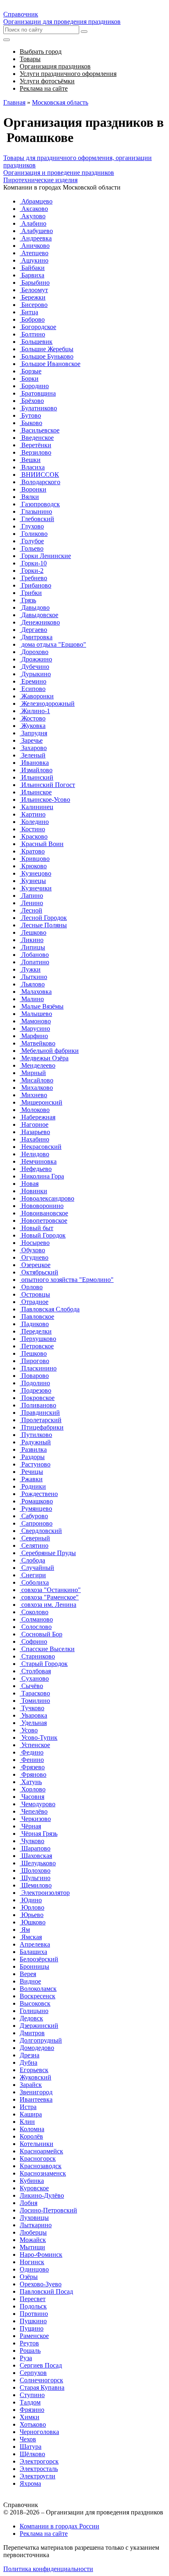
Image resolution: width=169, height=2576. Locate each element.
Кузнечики (36, 888)
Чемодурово (38, 1804)
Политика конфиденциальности (48, 2569)
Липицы (32, 947)
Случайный (37, 1568)
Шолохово (35, 1870)
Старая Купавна (42, 2387)
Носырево (35, 1243)
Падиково (34, 1324)
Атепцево (34, 253)
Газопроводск (40, 504)
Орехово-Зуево (41, 2284)
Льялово (32, 984)
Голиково (34, 534)
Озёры (29, 2277)
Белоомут (34, 290)
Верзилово (35, 452)
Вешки (30, 460)
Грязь (28, 600)
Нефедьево (36, 1169)
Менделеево (38, 1065)
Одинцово (34, 2269)
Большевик (36, 342)
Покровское (37, 1398)
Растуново (35, 1464)
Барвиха (32, 275)
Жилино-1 (35, 711)
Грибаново (35, 585)
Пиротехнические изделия (40, 180)
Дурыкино (35, 674)
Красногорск (38, 2158)
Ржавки (31, 1479)
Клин (27, 2122)
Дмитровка (36, 637)
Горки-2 (32, 571)
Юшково (33, 1922)
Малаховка (36, 992)
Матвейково (38, 1043)
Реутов (29, 2343)
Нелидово (34, 1154)
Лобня (29, 2203)
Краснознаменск (43, 2173)
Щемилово (36, 1885)
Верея (28, 1974)
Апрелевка (35, 1944)
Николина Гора (42, 1176)
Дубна (29, 2062)
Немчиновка (38, 1161)
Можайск (33, 2240)
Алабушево (36, 231)
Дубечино (34, 667)
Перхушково (38, 1339)
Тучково (32, 1708)
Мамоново (35, 1021)
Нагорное (34, 1124)
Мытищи (32, 2247)
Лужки (30, 969)
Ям (25, 1930)
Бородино (34, 386)
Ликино (32, 940)
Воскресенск (38, 1996)
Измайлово (36, 770)
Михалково (36, 1088)
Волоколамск (38, 1989)
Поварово (34, 1376)
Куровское (34, 2188)
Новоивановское (44, 1213)
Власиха (32, 467)
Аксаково (34, 209)
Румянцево (36, 1509)
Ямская (31, 1937)
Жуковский (35, 2077)
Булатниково (38, 408)
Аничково (35, 246)
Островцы (35, 1294)
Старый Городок (44, 1664)
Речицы (31, 1472)
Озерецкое (35, 1265)
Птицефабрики (42, 1427)
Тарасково (35, 1693)
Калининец (37, 807)
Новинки (33, 1191)
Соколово (34, 1612)
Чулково (32, 1841)
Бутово (30, 415)
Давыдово (35, 607)
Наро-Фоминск (41, 2255)
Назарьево (35, 1132)
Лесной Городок (43, 918)
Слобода (32, 1560)
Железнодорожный (47, 703)
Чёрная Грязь (39, 1834)
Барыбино (35, 283)
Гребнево (33, 578)
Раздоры (32, 1457)
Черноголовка (39, 2432)
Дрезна (30, 2055)
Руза (26, 2358)
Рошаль (30, 2351)
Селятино (34, 1545)
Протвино (34, 2314)
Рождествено (39, 1494)
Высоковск (35, 2003)
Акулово (33, 216)
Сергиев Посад (41, 2365)
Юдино (31, 1900)
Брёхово (32, 401)
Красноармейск (41, 2151)
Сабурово (34, 1516)
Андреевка (36, 238)
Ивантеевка (36, 2099)
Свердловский (41, 1531)
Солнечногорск (41, 2380)
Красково (34, 836)
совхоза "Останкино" (50, 1590)
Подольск (33, 2306)
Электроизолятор (45, 1893)
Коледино (34, 822)
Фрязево (32, 1767)
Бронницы (34, 1966)
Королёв (31, 2136)
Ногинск (32, 2262)
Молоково (35, 1110)
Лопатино (34, 962)
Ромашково (36, 1501)
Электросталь (39, 2469)
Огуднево (34, 1257)
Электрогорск (39, 2461)
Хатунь (31, 1782)
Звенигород (36, 2092)
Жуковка (33, 726)
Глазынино (36, 511)
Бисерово (34, 305)
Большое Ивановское (50, 364)
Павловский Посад (46, 2291)
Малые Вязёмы (42, 1006)
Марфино (34, 1036)
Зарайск (31, 2085)
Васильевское (40, 430)
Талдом (30, 2402)
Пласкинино (38, 1368)
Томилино (35, 1701)
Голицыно (34, 2011)
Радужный (35, 1442)
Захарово (33, 748)
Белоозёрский (39, 1959)
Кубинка (32, 2181)
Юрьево (32, 1915)
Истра (28, 2107)
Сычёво (31, 1686)
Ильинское (36, 792)
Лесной (31, 910)
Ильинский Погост (47, 785)
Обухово (32, 1250)
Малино (32, 999)
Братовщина (38, 393)
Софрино (33, 1641)
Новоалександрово (47, 1198)
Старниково (37, 1656)
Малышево (36, 1014)
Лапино (31, 896)
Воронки (33, 489)
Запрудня (33, 733)
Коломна (32, 2129)
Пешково (33, 1353)
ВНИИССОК (39, 475)
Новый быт (37, 1228)
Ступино (32, 2395)
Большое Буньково (47, 356)
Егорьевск (34, 2070)
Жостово (33, 718)
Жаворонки (37, 696)
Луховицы (34, 2218)
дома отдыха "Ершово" (53, 644)
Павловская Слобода (50, 1309)
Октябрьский (39, 1272)
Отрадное (34, 1302)
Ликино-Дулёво (42, 2195)
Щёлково (32, 2454)
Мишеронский (41, 1102)
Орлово (31, 1287)
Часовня (32, 1797)
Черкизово (35, 1819)
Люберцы (33, 2232)
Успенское (35, 1745)
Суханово (34, 1678)
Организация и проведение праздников (59, 173)
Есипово (33, 689)
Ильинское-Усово (45, 800)
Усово (29, 1730)
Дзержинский (39, 2026)
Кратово (32, 851)
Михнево (33, 1095)
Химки (30, 2417)
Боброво (32, 319)
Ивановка (34, 763)
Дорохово (34, 652)
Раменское (34, 2336)
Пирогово (34, 1361)
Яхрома (30, 2483)
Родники (33, 1486)
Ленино (31, 903)
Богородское (38, 327)
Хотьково (33, 2424)
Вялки (29, 497)
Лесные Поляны (43, 925)
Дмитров (32, 2033)
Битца (29, 312)
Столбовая (35, 1671)
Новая (29, 1184)
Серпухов (33, 2373)
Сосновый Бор (41, 1634)
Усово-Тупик (39, 1738)
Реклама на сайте (44, 2534)
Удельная (33, 1723)
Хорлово (33, 1789)
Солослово (36, 1627)
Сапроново (36, 1523)
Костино (32, 829)
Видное (30, 1981)
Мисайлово (37, 1080)
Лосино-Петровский (48, 2210)
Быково (31, 423)
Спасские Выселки (47, 1649)
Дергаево (33, 630)
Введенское (37, 438)
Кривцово (35, 859)
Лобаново (34, 955)
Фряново (33, 1774)
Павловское (37, 1317)
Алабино (33, 223)
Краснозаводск (41, 2166)
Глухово (32, 526)
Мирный (33, 1073)
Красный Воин (42, 844)
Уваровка (33, 1715)
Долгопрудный (41, 2040)
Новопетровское (43, 1221)
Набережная (38, 1117)
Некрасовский (41, 1147)
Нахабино (34, 1139)
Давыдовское (39, 615)
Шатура (31, 2447)
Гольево (32, 548)
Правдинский (40, 1413)
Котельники (37, 2144)
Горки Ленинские (45, 556)
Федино (32, 1752)
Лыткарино (36, 2225)
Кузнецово (35, 873)
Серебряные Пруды (48, 1553)
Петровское (37, 1346)
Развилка (33, 1449)
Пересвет (33, 2299)
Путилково (36, 1435)
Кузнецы (33, 881)
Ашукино (34, 260)
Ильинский (37, 777)
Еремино (33, 681)
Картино (33, 814)
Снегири (33, 1575)
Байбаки (32, 268)
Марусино (35, 1028)
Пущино (32, 2328)
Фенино (32, 1760)
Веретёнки (35, 445)
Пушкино (33, 2321)
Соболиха (34, 1582)
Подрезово (35, 1390)
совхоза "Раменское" (49, 1597)
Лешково (33, 932)
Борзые (31, 371)
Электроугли (38, 2476)
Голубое (32, 541)
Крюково (33, 866)
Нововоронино (42, 1206)
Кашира (31, 2114)
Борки (29, 379)
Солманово (36, 1619)
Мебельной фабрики (49, 1051)
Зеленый (33, 755)
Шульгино (35, 1878)
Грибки (31, 593)
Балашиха (33, 1952)
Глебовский (37, 519)
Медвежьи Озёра (44, 1058)
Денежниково (40, 622)
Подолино (35, 1383)
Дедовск (31, 2018)
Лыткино (33, 977)
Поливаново (38, 1405)
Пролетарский (41, 1420)
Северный (35, 1538)
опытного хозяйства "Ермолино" (67, 1280)
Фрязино (32, 2410)
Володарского (40, 482)
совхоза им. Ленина (48, 1605)
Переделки (36, 1331)
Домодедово (37, 2048)
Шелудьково (38, 1863)
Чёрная (30, 1826)
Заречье (31, 740)
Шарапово (35, 1848)
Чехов (28, 2439)
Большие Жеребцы (47, 349)
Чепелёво (34, 1811)
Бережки (33, 297)
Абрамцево (36, 201)
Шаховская (36, 1856)
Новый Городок (43, 1235)
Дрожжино (36, 659)
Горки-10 (33, 563)
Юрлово (32, 1907)
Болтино (32, 334)
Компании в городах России (59, 2526)
